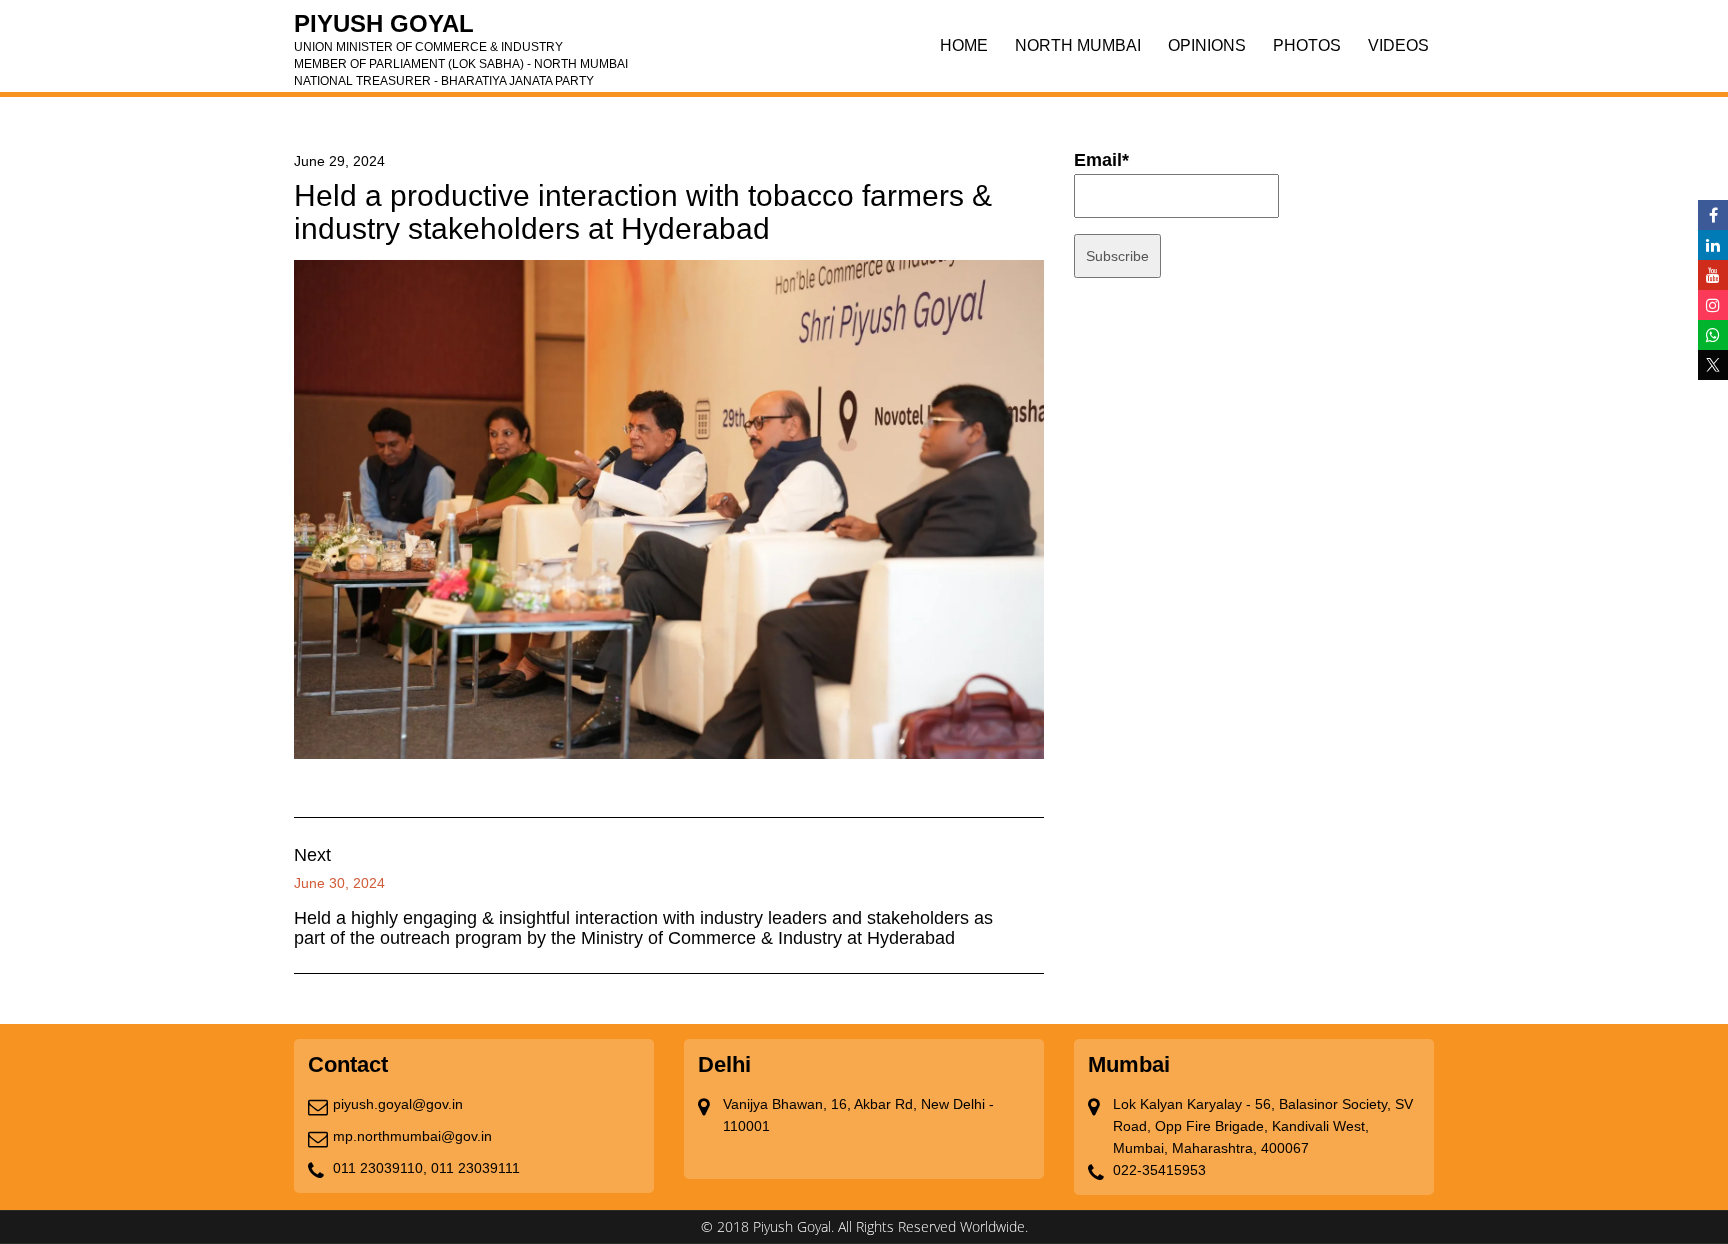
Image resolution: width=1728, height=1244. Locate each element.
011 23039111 (475, 1168)
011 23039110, (380, 1168)
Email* (1101, 160)
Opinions (1207, 45)
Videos (1398, 45)
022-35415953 (1159, 1170)
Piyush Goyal (461, 30)
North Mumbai (1078, 45)
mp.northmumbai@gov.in (412, 1136)
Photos (1307, 45)
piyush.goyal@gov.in (398, 1104)
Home (964, 45)
